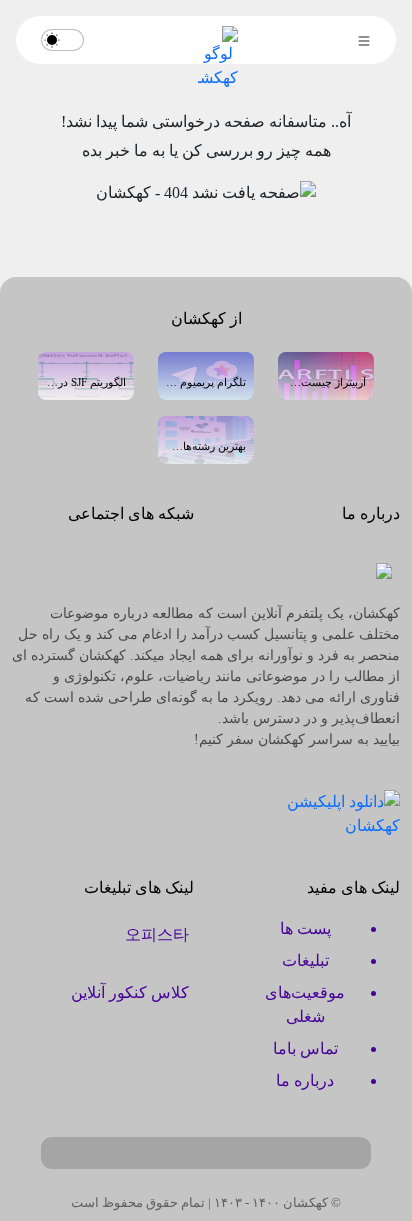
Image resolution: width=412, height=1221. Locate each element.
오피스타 (157, 934)
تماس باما (305, 1048)
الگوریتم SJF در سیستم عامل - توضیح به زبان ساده (86, 382)
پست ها (305, 928)
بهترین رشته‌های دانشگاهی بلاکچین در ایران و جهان (206, 446)
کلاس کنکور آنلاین (130, 992)
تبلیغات (305, 960)
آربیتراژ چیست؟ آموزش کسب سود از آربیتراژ (326, 382)
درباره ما (305, 1080)
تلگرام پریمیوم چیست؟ (206, 382)
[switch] (62, 40)
